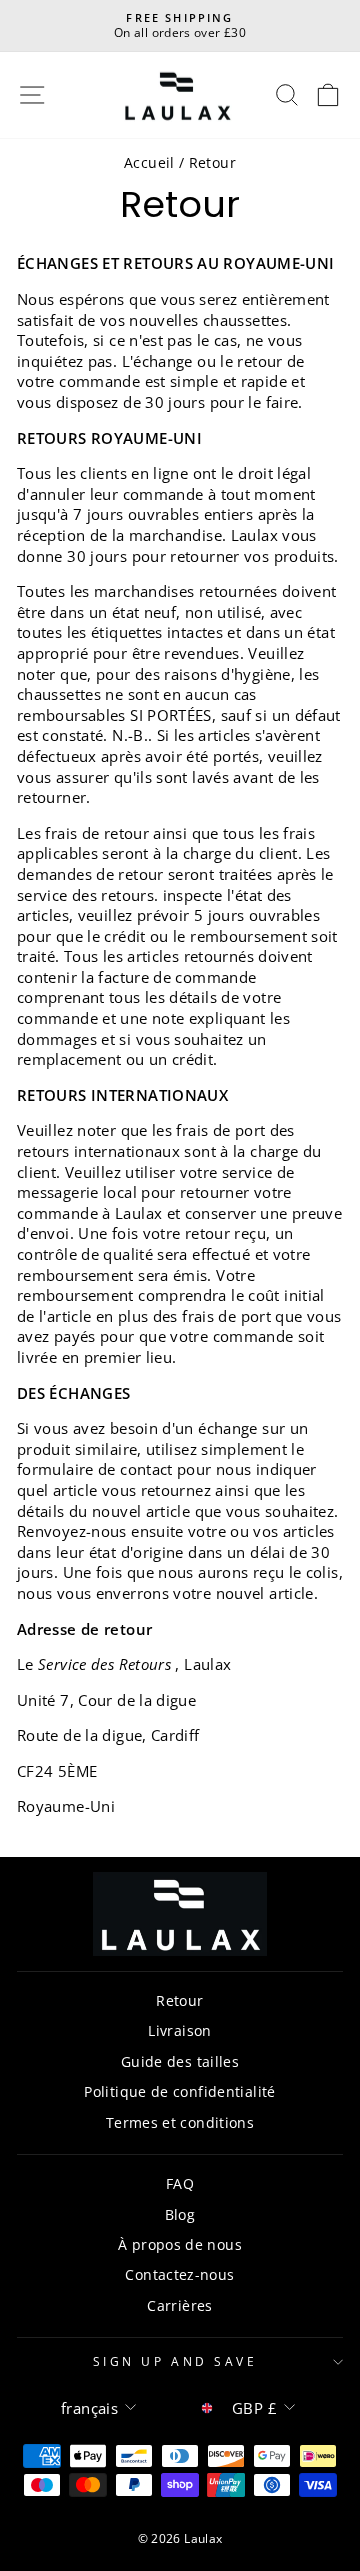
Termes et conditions (180, 2122)
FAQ (180, 2183)
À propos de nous (180, 2244)
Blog (180, 2214)
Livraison (179, 2030)
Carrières (179, 2305)
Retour (179, 2000)
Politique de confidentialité (179, 2091)
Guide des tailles (180, 2061)
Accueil (149, 162)
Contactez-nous (179, 2274)
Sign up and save (175, 2361)
